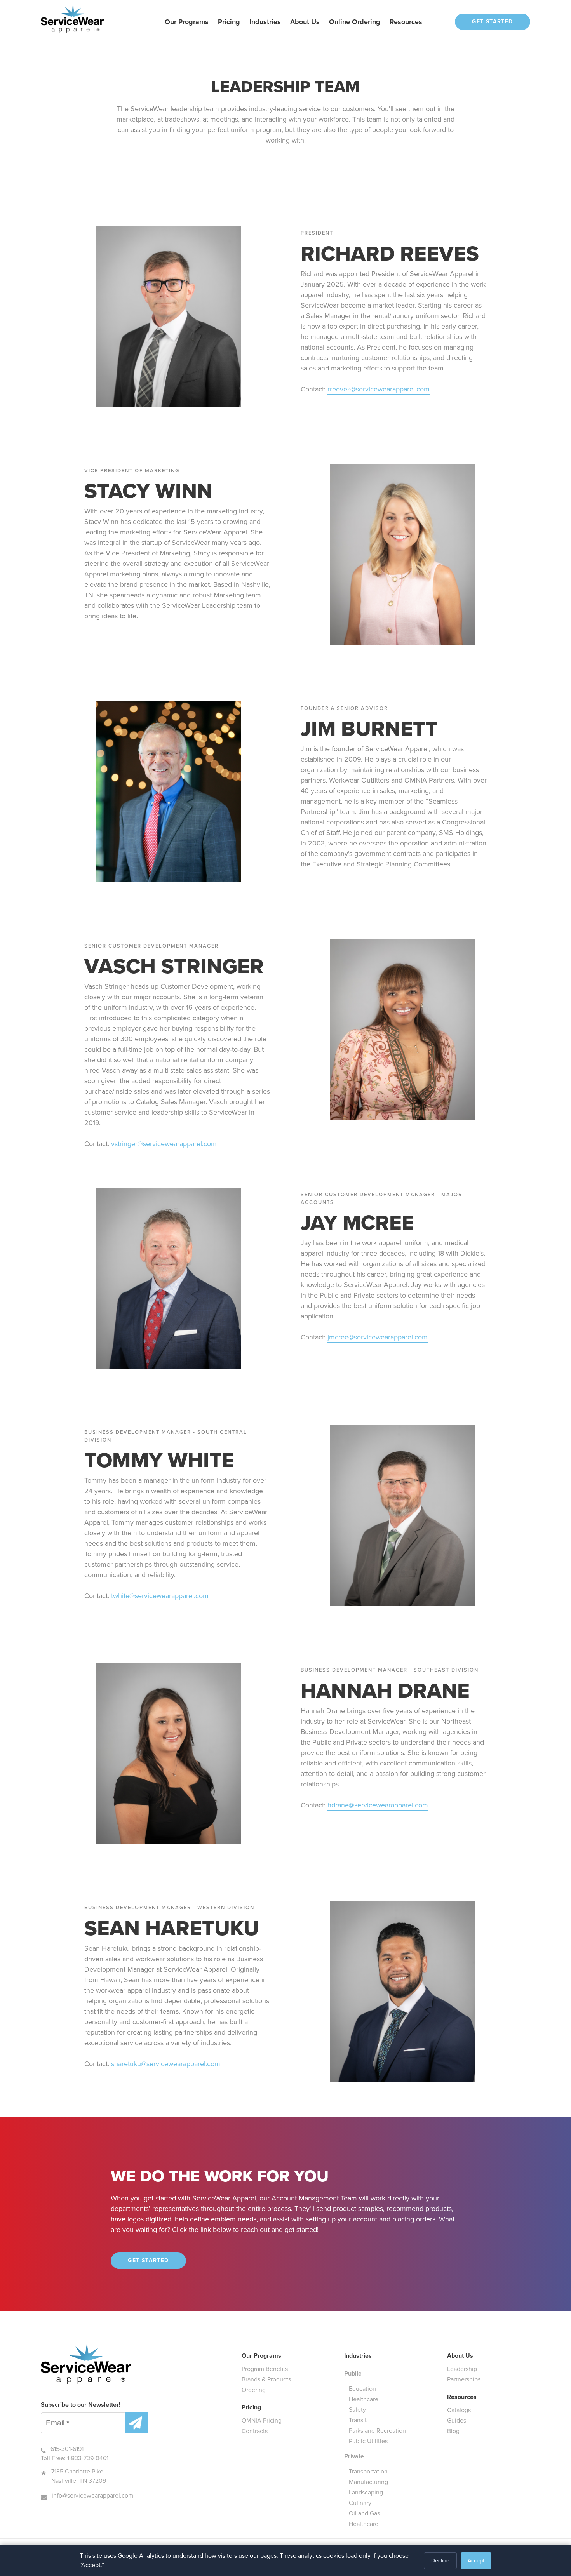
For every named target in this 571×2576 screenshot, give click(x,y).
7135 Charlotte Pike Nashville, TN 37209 (79, 2476)
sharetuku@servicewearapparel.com (166, 2064)
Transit (358, 2420)
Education (362, 2389)
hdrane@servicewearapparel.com (378, 1805)
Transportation (368, 2471)
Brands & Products (266, 2379)
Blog (453, 2431)
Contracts (255, 2431)
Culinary (360, 2503)
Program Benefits (265, 2369)
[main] (285, 1155)
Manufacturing (368, 2482)
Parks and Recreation (377, 2431)
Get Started (492, 22)
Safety (357, 2410)
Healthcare (364, 2399)
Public (353, 2373)
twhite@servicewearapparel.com (160, 1596)
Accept (476, 2561)
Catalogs (459, 2410)
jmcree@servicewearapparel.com (378, 1337)
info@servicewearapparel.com (92, 2495)
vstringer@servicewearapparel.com (164, 1144)
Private (354, 2456)
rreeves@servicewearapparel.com (379, 389)
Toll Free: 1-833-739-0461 (75, 2458)
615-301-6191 (67, 2449)
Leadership (462, 2369)
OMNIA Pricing (262, 2420)
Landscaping (366, 2492)
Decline (440, 2561)
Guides (457, 2420)
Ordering (254, 2390)
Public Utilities (368, 2441)
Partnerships (464, 2379)
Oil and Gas (364, 2513)
